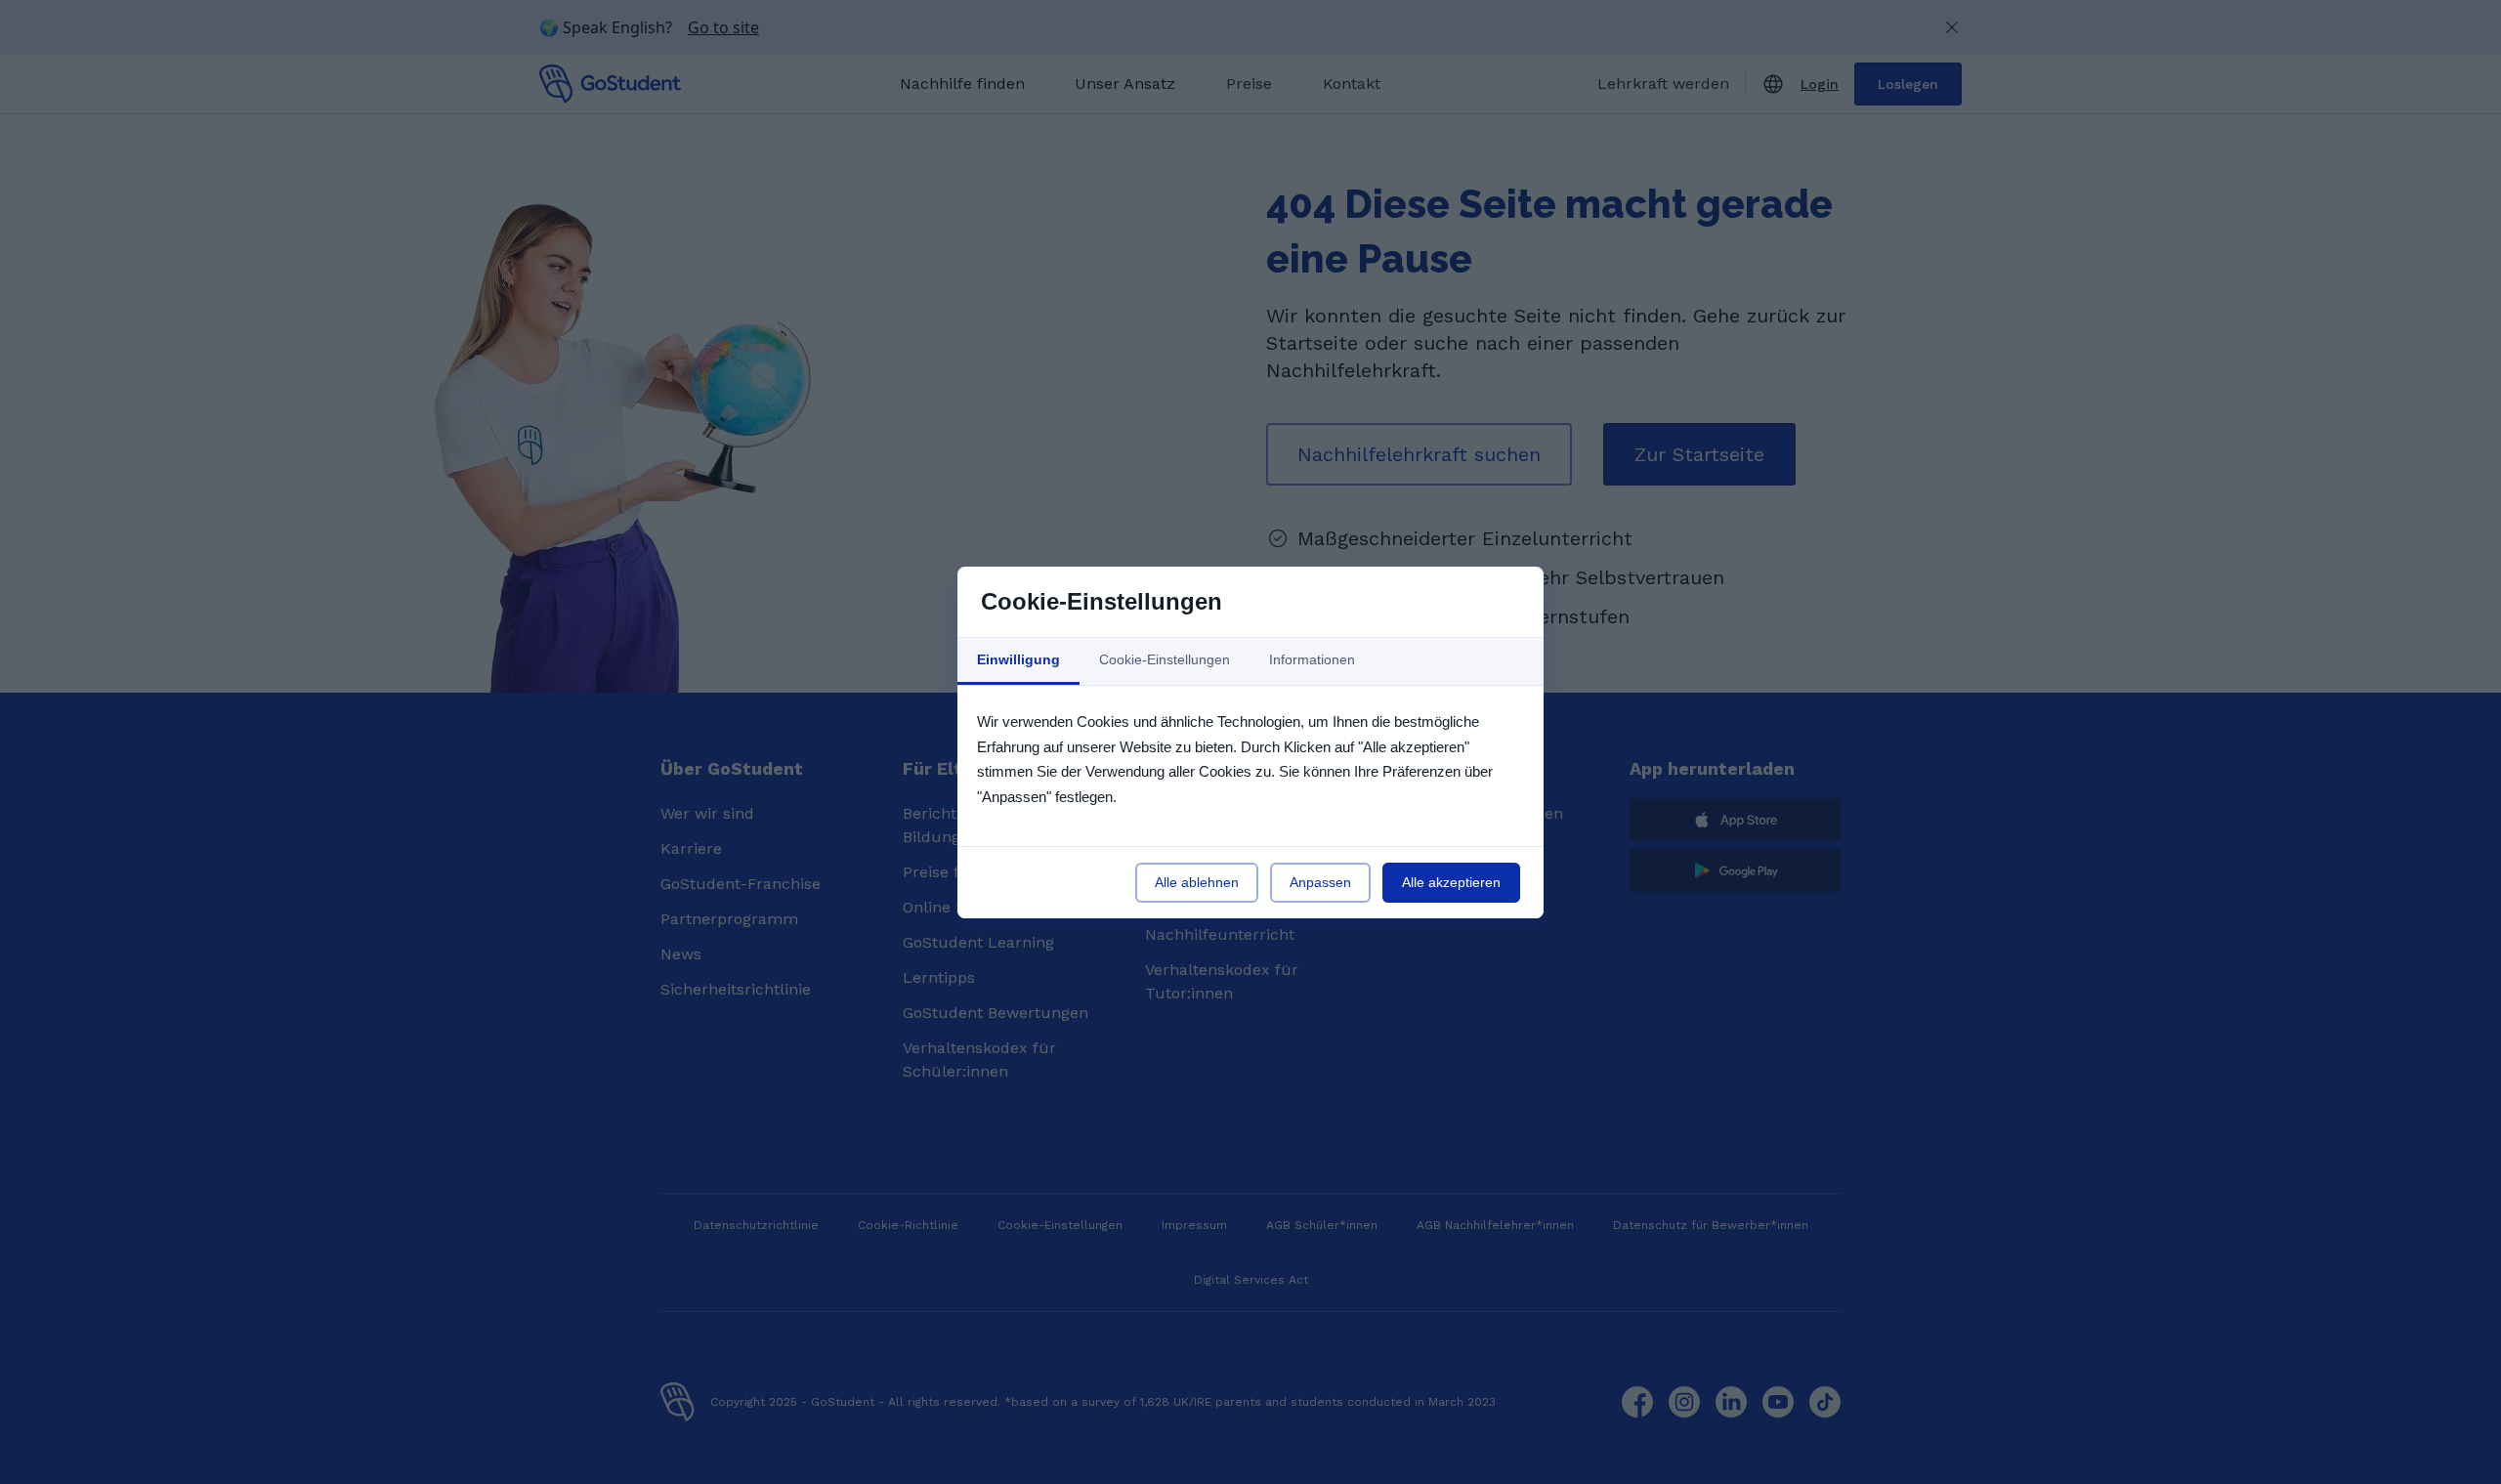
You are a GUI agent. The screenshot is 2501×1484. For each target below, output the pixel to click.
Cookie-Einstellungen (1165, 659)
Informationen (1312, 659)
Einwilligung (1018, 659)
